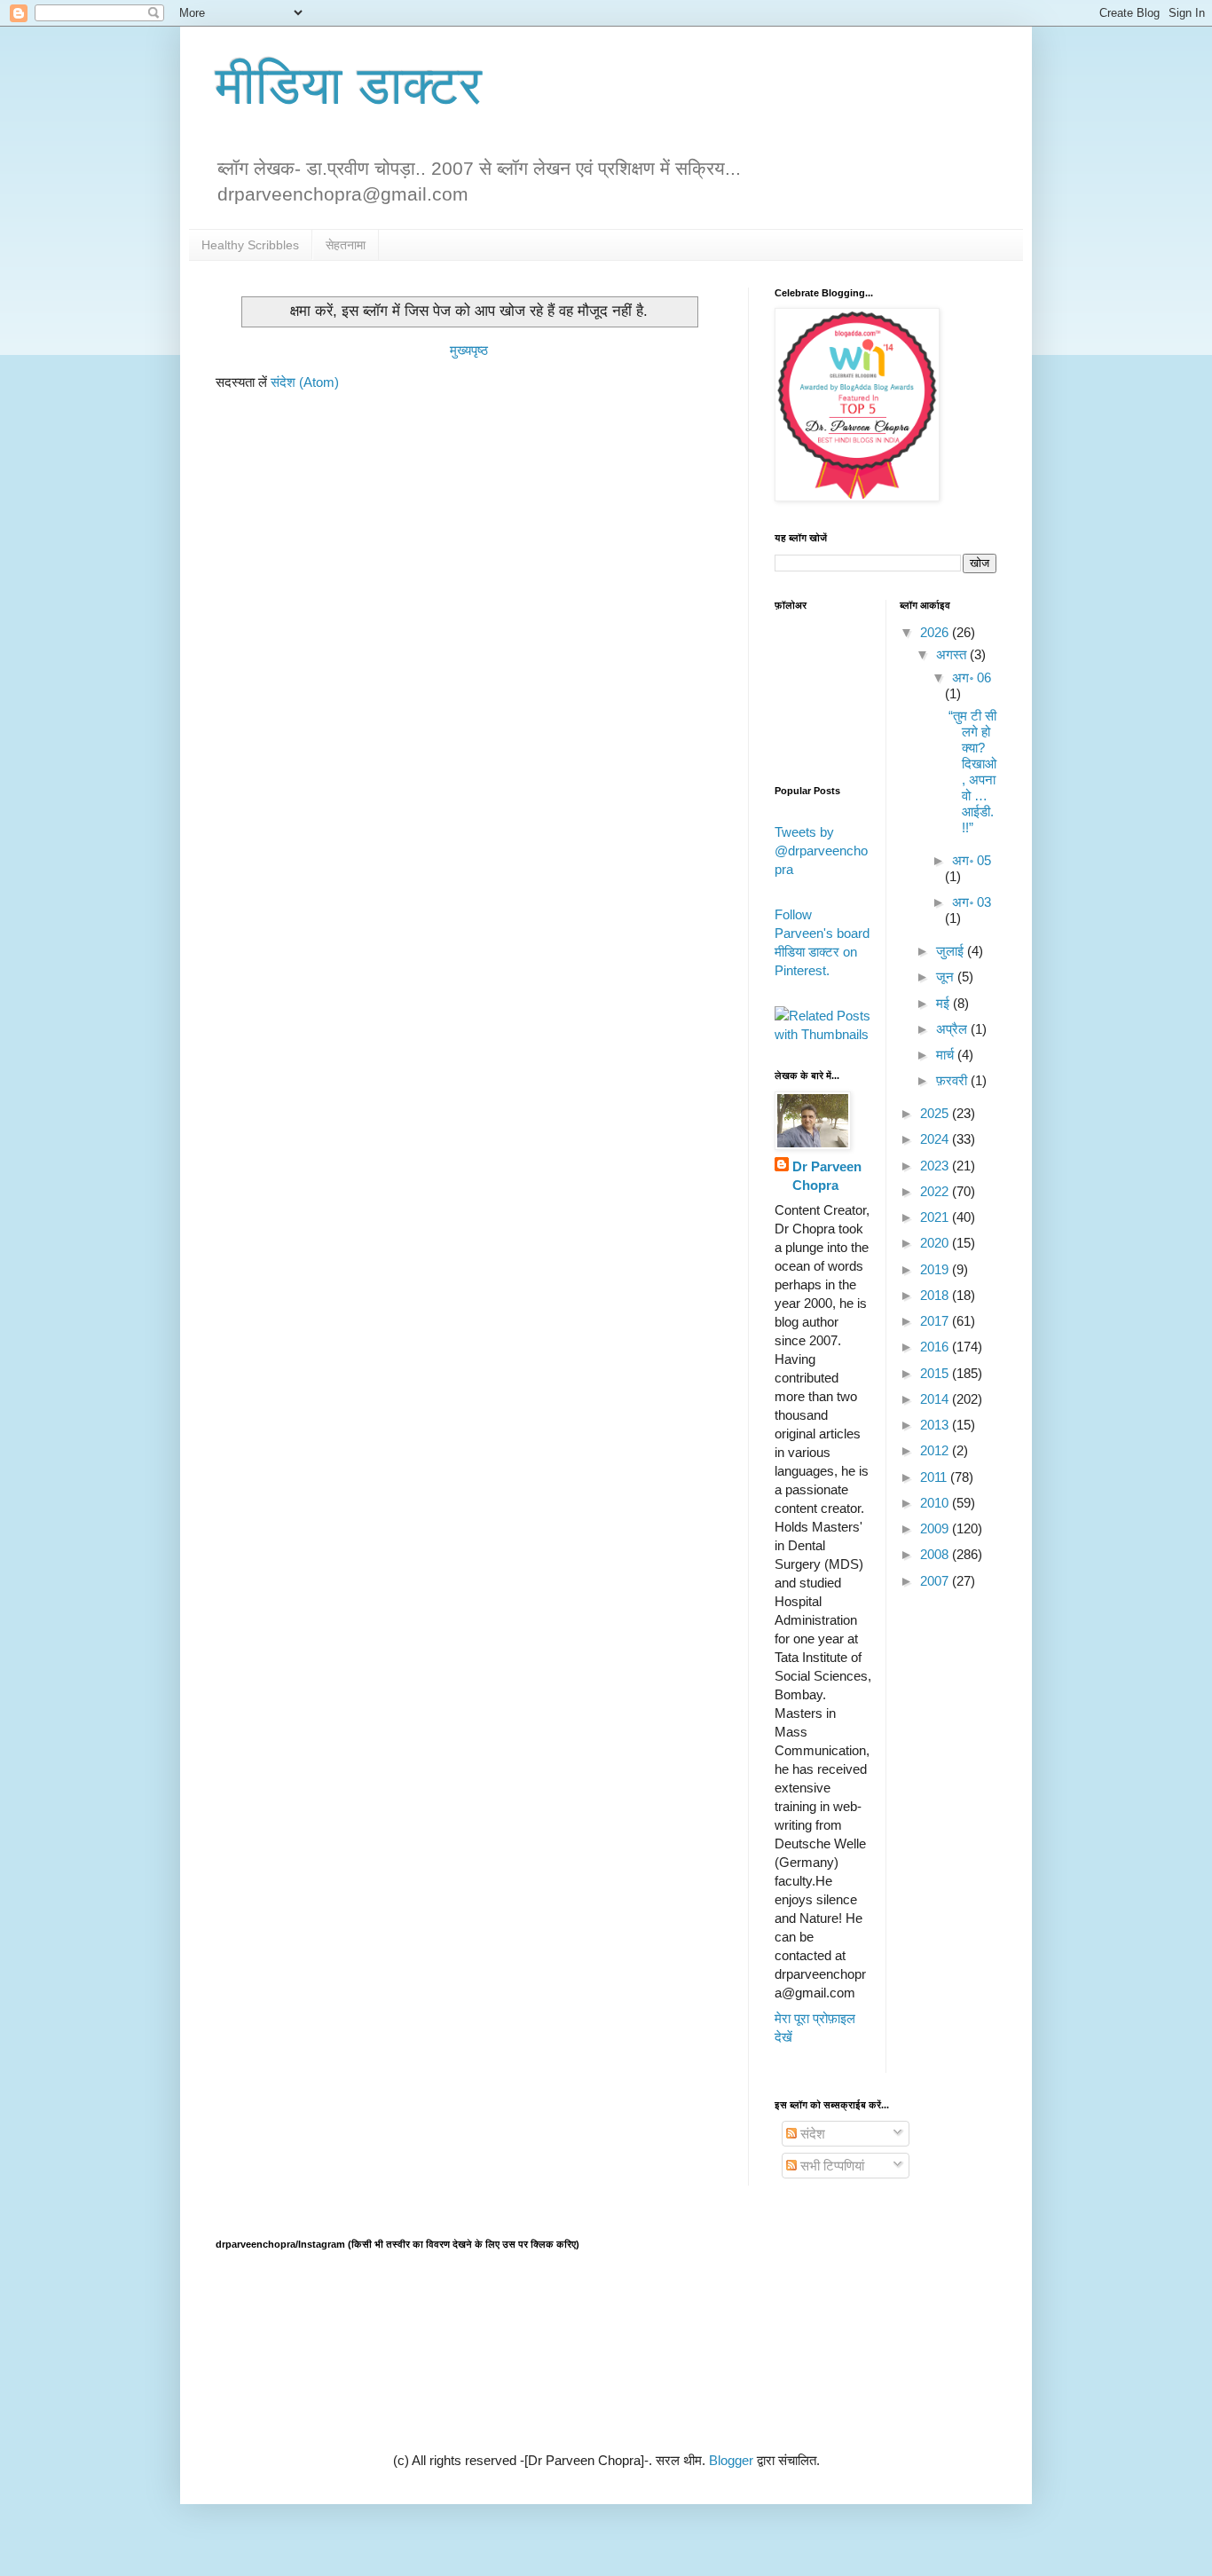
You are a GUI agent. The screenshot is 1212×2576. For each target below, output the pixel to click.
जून (947, 977)
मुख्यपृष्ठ (469, 350)
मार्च (947, 1055)
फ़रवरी (953, 1080)
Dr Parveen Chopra (827, 1176)
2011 (935, 1477)
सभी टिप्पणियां (830, 2166)
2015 (936, 1373)
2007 (936, 1581)
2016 (936, 1347)
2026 (936, 632)
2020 (936, 1243)
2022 (936, 1191)
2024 (936, 1139)
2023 (936, 1166)
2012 (936, 1450)
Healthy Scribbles (250, 245)
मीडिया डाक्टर (349, 86)
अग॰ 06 (972, 677)
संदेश (811, 2134)
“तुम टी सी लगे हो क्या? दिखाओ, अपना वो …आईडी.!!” (972, 772)
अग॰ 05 (972, 860)
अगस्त (953, 654)
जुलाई (952, 951)
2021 (936, 1217)
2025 (936, 1113)
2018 (936, 1295)
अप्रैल (953, 1029)
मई (944, 1003)
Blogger (731, 2460)
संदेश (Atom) (305, 382)
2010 (936, 1503)
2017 (936, 1321)
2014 (936, 1399)
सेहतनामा (346, 245)
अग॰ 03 (972, 902)
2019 (936, 1269)
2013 (936, 1425)
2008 (936, 1554)
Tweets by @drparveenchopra (821, 851)
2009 (936, 1528)
